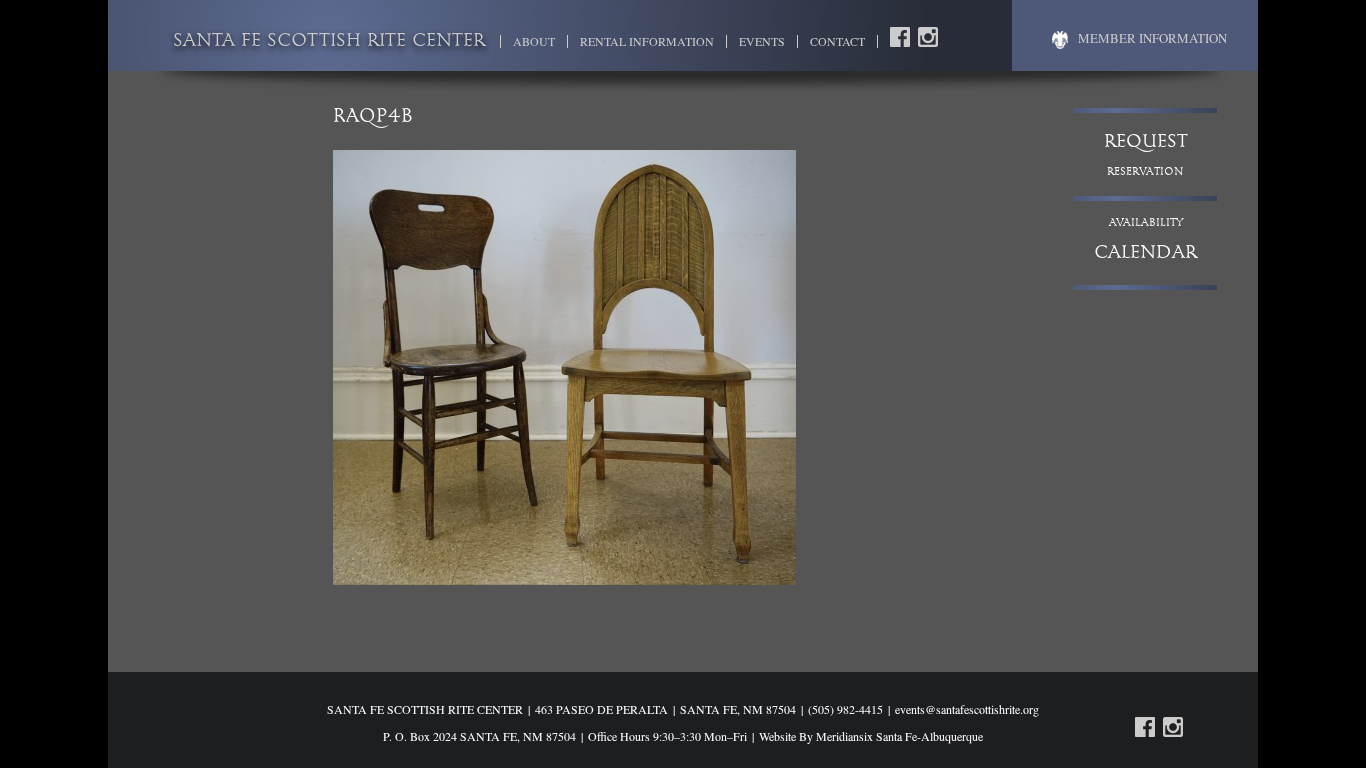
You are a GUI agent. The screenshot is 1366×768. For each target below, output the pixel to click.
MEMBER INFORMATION (1152, 38)
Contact (837, 41)
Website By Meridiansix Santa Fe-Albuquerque (871, 736)
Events (762, 41)
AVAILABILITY (1145, 240)
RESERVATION (1146, 155)
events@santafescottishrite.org (967, 709)
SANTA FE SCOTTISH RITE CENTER (329, 42)
